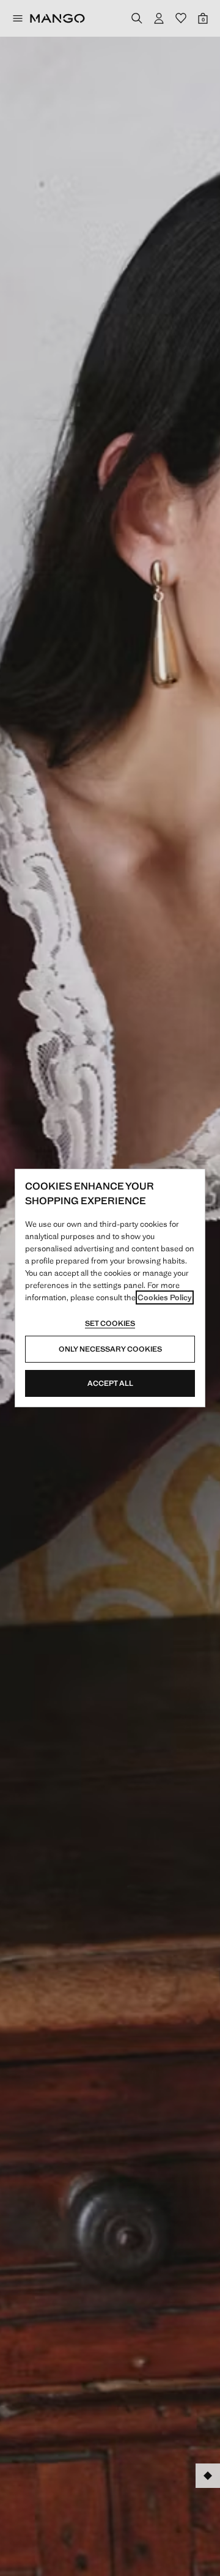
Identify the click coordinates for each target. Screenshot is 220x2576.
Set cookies (110, 1323)
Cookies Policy (165, 1297)
